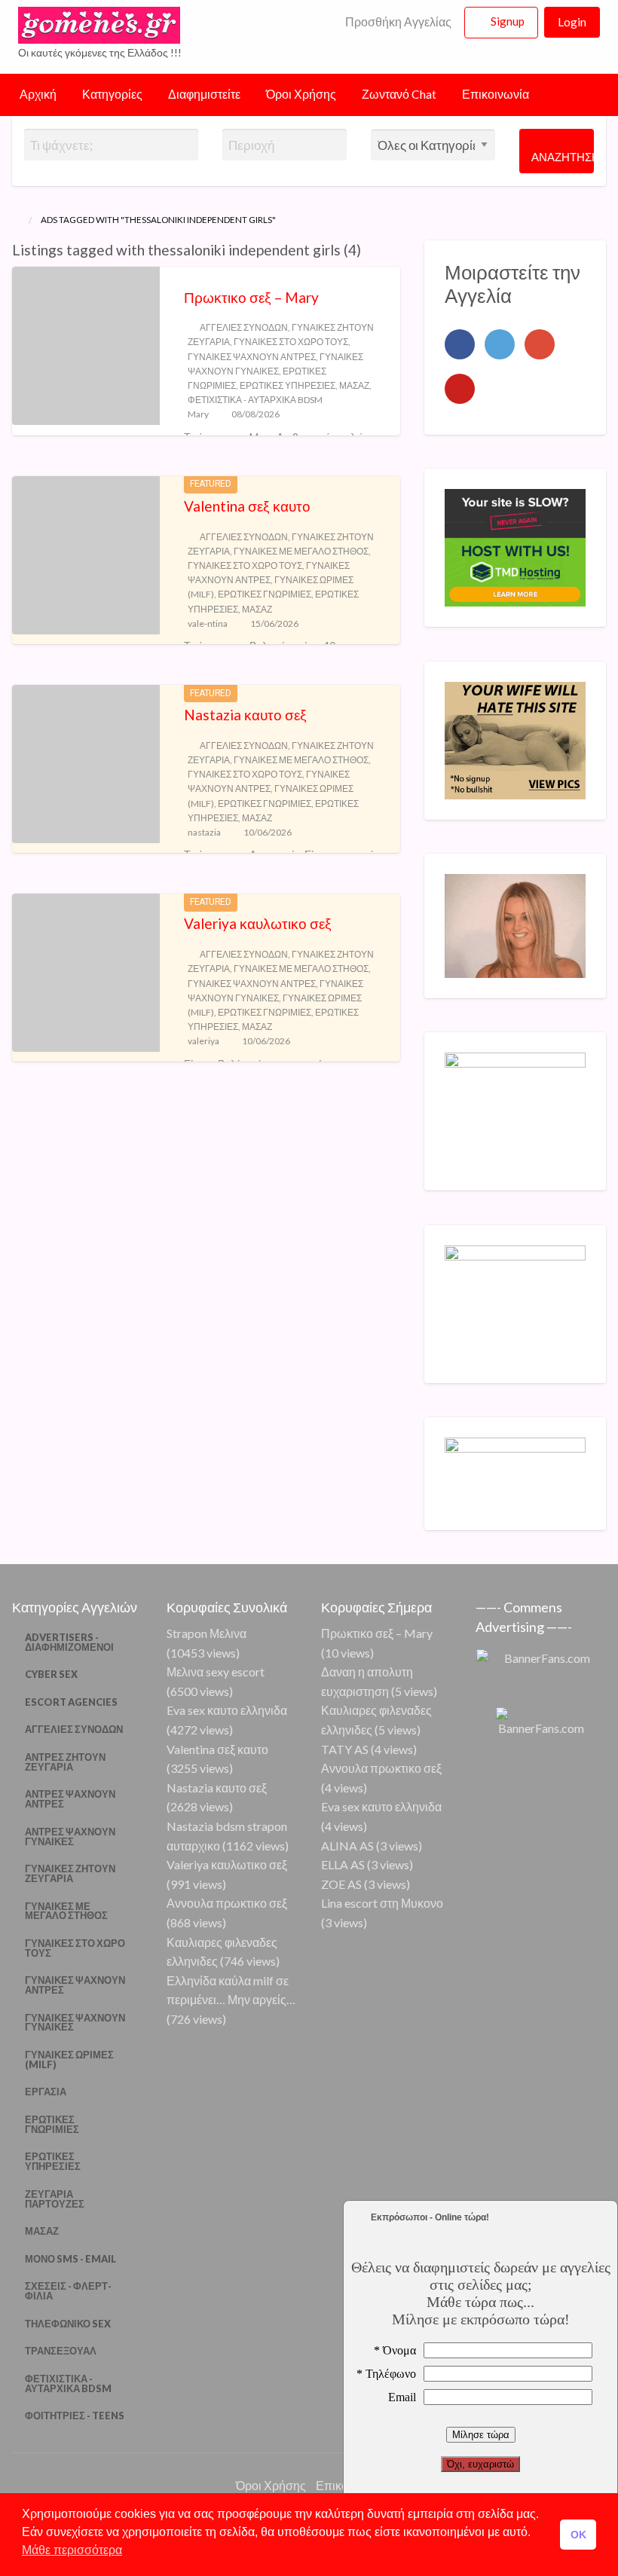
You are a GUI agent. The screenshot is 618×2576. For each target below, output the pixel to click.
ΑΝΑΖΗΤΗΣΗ (563, 157)
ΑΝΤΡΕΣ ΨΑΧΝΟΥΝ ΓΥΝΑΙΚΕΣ (70, 1837)
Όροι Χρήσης (301, 94)
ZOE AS (341, 1884)
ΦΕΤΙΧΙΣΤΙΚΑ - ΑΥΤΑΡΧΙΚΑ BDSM (255, 400)
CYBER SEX (51, 1674)
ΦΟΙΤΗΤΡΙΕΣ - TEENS (75, 2416)
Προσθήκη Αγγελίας (397, 22)
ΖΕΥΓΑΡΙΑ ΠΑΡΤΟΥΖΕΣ (55, 2199)
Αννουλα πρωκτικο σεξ (227, 1903)
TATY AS (345, 1749)
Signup (508, 21)
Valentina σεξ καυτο (247, 506)
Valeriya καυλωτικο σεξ (258, 923)
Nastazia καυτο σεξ (245, 715)
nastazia (204, 832)
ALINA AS (347, 1846)
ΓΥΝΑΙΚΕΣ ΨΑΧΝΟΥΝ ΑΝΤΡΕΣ (252, 357)
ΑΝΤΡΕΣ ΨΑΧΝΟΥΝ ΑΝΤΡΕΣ (70, 1799)
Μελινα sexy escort (216, 1671)
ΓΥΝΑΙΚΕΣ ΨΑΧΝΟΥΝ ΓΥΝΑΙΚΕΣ (75, 2023)
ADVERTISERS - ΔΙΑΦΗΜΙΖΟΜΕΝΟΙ (69, 1642)
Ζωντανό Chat (399, 94)
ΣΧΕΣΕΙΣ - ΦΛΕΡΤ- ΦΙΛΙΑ (68, 2291)
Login (572, 22)
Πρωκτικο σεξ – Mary (251, 297)
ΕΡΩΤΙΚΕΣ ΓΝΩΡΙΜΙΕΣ (265, 594)
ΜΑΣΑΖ (354, 385)
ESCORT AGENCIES (71, 1702)
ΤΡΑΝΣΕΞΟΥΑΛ (61, 2351)
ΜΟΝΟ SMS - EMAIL (70, 2259)
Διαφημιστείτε (204, 94)
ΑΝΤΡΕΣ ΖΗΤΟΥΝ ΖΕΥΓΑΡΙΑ (65, 1762)
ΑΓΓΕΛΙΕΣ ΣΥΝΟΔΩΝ (244, 327)
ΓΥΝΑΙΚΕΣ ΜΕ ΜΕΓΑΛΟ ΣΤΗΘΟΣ (301, 551)
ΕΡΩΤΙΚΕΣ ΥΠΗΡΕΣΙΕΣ (288, 385)
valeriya (203, 1041)
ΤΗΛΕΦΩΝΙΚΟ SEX (68, 2324)
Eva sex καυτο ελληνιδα (227, 1710)
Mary (198, 414)
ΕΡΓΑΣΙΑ (46, 2092)
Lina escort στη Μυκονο (382, 1903)
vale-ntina (208, 623)
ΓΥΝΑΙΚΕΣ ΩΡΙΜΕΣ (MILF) (69, 2060)
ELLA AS (343, 1864)
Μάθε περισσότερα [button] (72, 2550)
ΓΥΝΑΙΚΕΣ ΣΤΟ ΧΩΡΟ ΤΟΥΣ (291, 342)
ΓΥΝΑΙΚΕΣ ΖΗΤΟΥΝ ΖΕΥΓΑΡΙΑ (70, 1873)
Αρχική (38, 94)
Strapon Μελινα (207, 1633)
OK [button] (578, 2535)
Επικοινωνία (496, 94)
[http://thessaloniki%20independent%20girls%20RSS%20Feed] (368, 250)
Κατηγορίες (112, 94)
